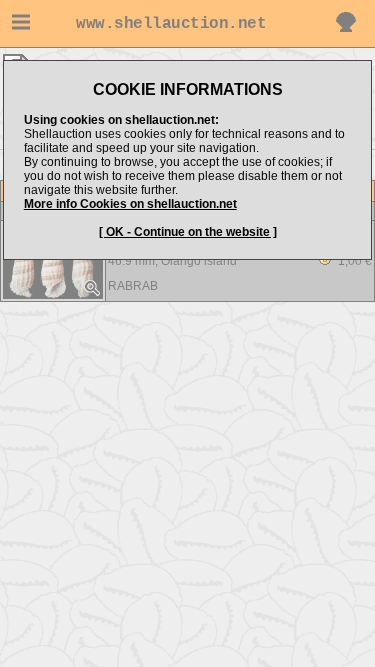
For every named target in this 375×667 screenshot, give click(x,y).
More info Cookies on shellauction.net (130, 204)
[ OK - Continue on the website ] (188, 232)
